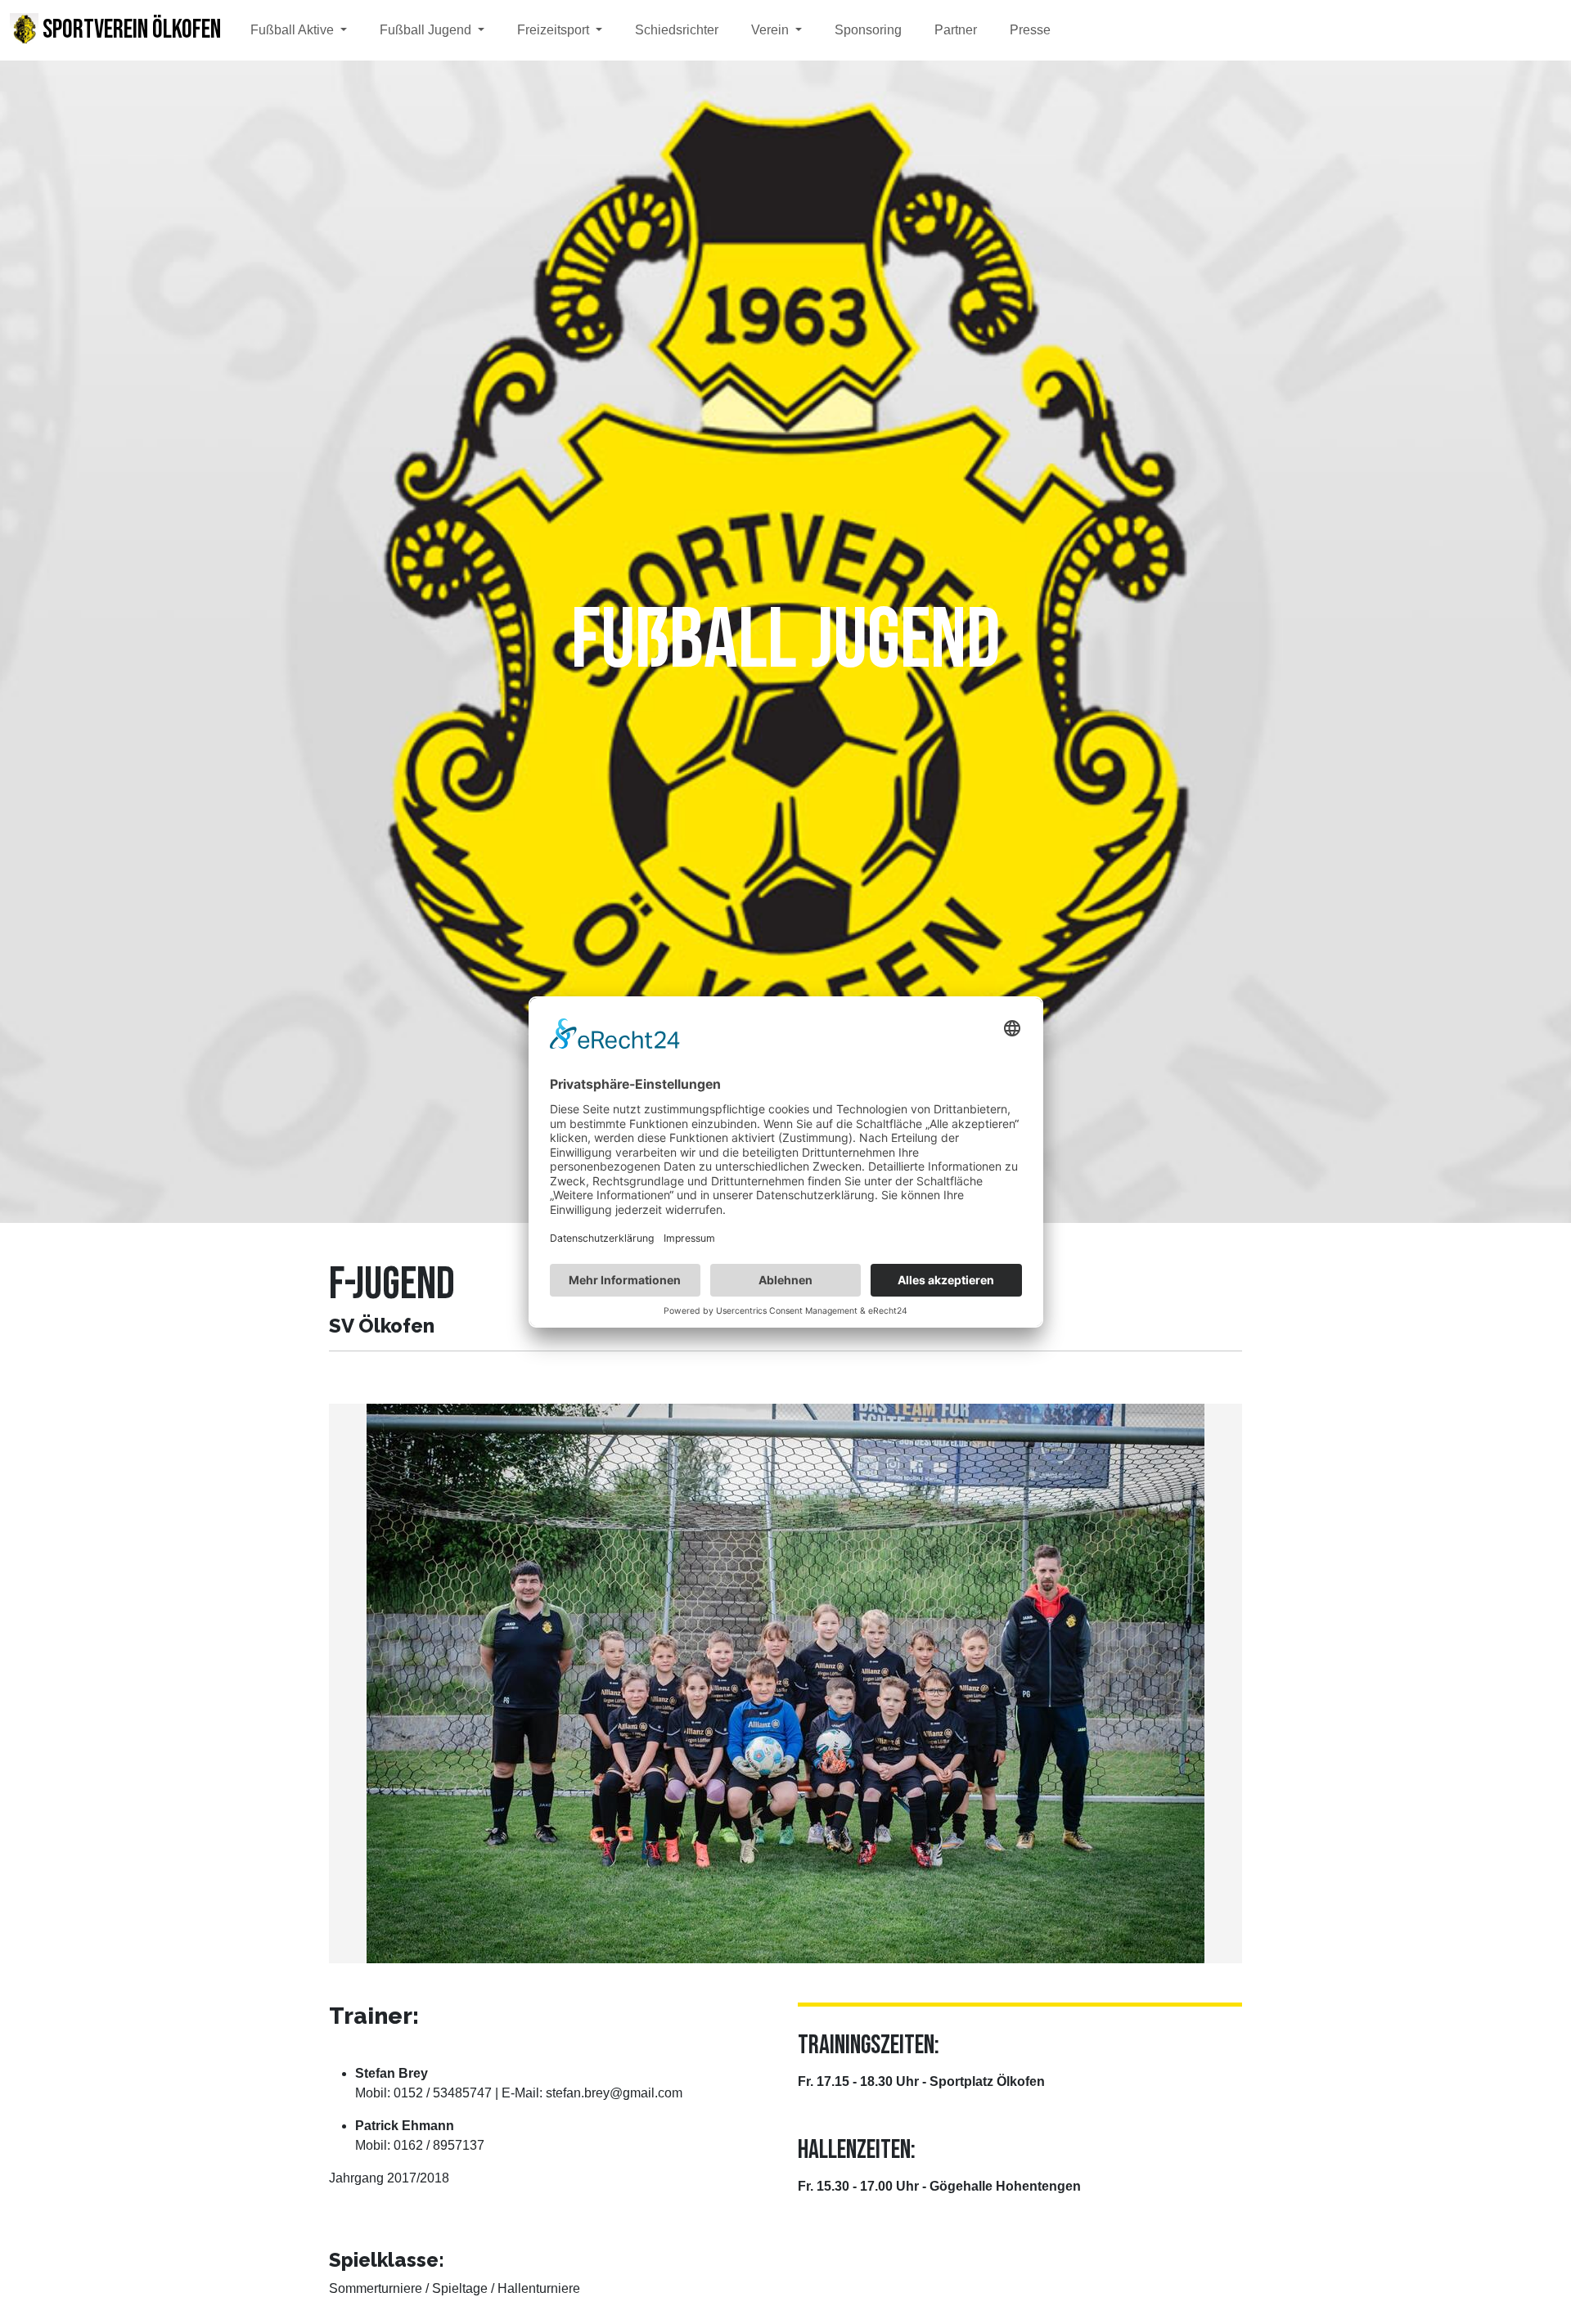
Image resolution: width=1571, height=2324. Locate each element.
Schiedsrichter (677, 30)
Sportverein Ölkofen (130, 30)
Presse (1030, 30)
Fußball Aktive (294, 30)
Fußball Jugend (427, 30)
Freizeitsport (555, 30)
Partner (956, 30)
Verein (772, 30)
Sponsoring (868, 30)
